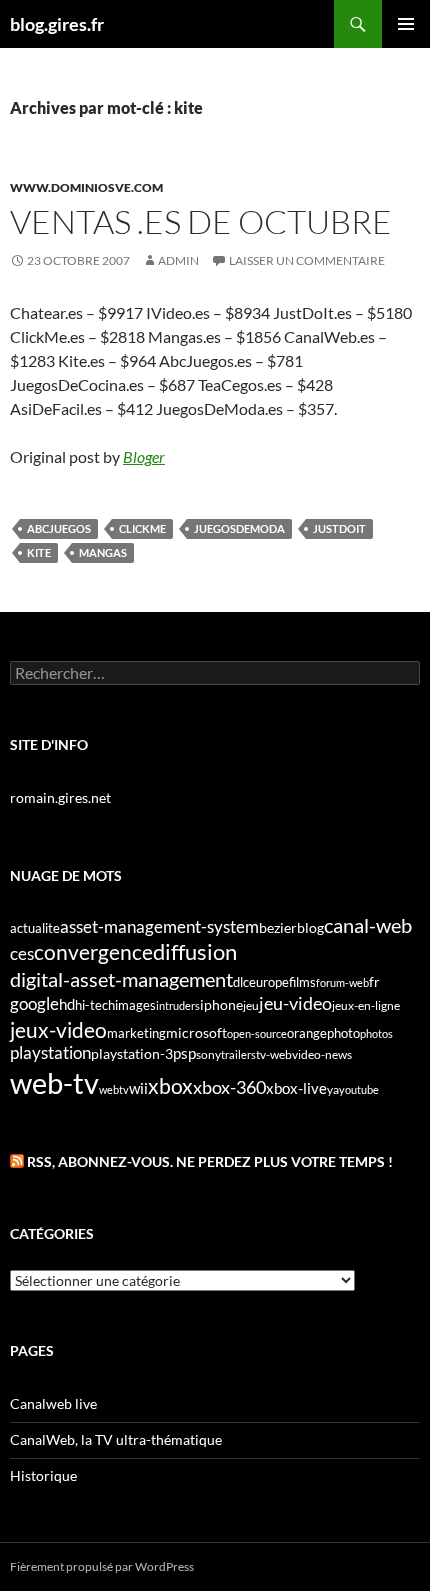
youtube (359, 1089)
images (135, 1005)
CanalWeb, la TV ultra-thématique (116, 1439)
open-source (257, 1033)
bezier (278, 927)
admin (178, 260)
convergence (93, 952)
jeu (251, 1005)
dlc (241, 982)
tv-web (274, 1054)
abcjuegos (59, 528)
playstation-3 (132, 1054)
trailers (238, 1054)
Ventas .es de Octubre (201, 221)
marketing (136, 1033)
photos (376, 1033)
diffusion (195, 951)
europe (269, 982)
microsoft (196, 1032)
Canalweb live (53, 1403)
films (302, 982)
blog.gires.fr (57, 24)
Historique (43, 1475)
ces (22, 953)
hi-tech (95, 1005)
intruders (178, 1005)
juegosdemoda (239, 528)
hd (67, 1004)
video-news (322, 1054)
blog (310, 927)
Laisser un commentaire (307, 260)
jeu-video (295, 1003)
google (34, 1003)
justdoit (339, 528)
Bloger (144, 456)
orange (307, 1033)
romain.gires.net (60, 797)
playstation (50, 1053)
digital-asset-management (121, 979)
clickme (142, 528)
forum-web (342, 982)
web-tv (54, 1082)
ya (333, 1089)
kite (39, 552)
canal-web (368, 925)
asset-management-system (159, 926)
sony (208, 1054)
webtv (114, 1089)
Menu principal (406, 24)
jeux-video (58, 1029)
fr (374, 981)
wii (138, 1088)
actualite (35, 928)
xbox (170, 1085)
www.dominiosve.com (86, 187)
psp (184, 1053)
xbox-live (296, 1088)
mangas (103, 552)
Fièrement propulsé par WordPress (102, 1566)
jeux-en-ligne (366, 1005)
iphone (221, 1005)
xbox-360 (229, 1087)
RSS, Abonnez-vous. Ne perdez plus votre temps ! (210, 1161)
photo (343, 1033)
